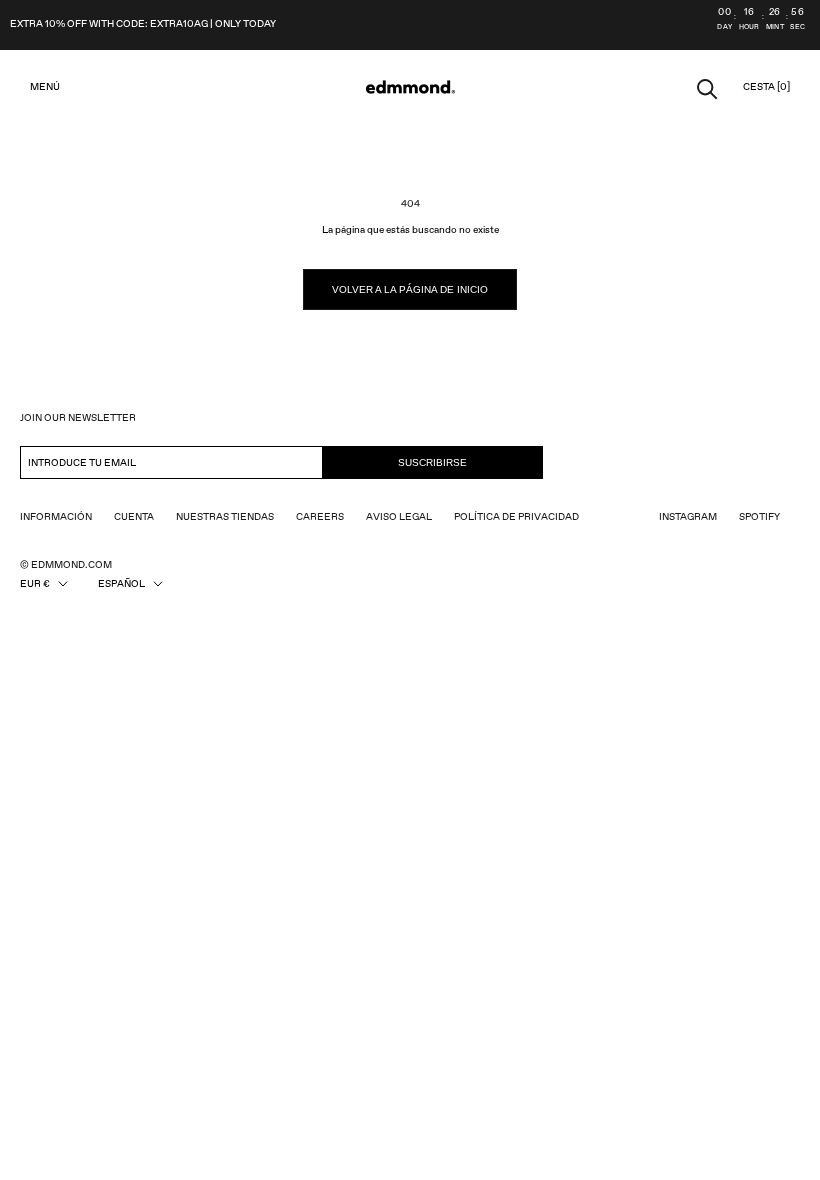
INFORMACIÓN (56, 517)
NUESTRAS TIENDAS (225, 517)
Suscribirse (432, 462)
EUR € (35, 584)
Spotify (759, 517)
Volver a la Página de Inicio (410, 289)
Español (121, 584)
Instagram (688, 517)
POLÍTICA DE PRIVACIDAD (516, 517)
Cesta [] (766, 87)
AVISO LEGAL (399, 517)
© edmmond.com (66, 565)
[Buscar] (707, 87)
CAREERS (320, 517)
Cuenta (134, 517)
